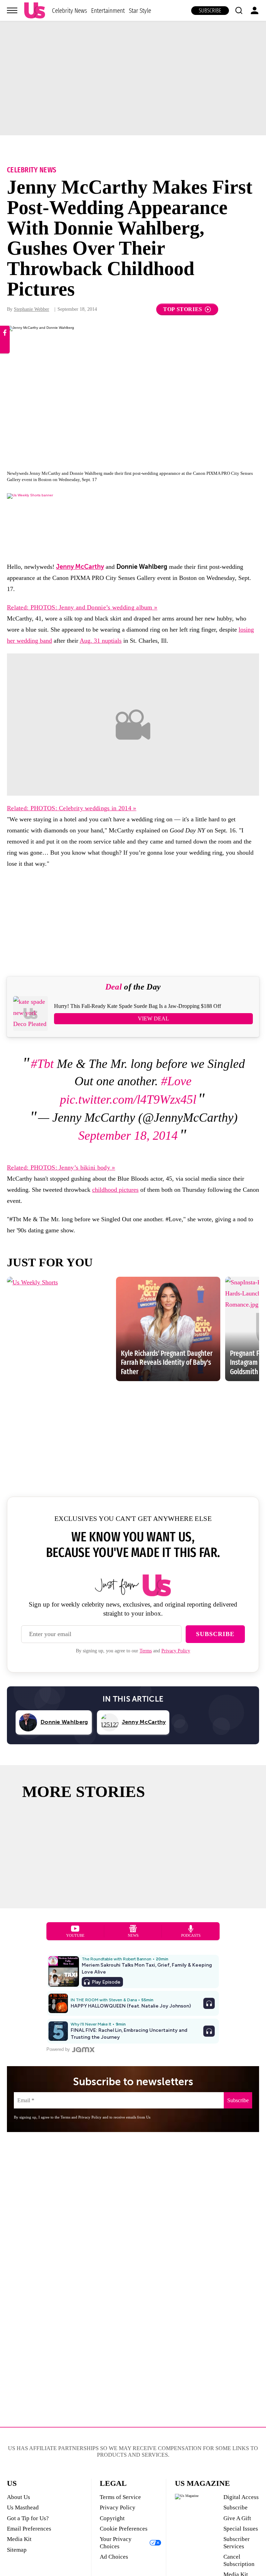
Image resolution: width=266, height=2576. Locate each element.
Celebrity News (69, 11)
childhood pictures (115, 1190)
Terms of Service (120, 2497)
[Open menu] (12, 10)
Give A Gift (237, 2518)
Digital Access (241, 2497)
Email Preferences (29, 2529)
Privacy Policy (176, 1651)
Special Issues (241, 2529)
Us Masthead (23, 2507)
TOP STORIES (183, 309)
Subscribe (210, 11)
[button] (239, 10)
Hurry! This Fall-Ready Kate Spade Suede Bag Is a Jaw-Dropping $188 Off (138, 1006)
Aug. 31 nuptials (101, 641)
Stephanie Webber (32, 309)
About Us (19, 2497)
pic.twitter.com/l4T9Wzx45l (128, 1099)
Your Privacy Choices (116, 2543)
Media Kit (19, 2539)
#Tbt (42, 1064)
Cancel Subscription (239, 2560)
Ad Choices (114, 2557)
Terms (146, 1651)
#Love (176, 1081)
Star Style (140, 11)
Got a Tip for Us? (28, 2518)
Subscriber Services (237, 2543)
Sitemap (17, 2550)
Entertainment (108, 11)
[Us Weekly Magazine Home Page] (35, 11)
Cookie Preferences (124, 2529)
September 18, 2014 (128, 1136)
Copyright (112, 2518)
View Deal (153, 1019)
